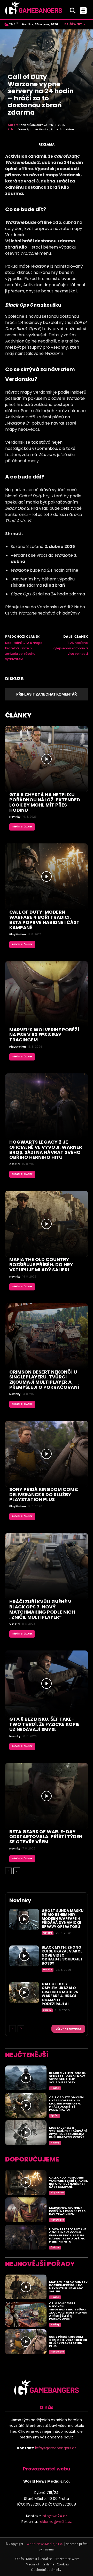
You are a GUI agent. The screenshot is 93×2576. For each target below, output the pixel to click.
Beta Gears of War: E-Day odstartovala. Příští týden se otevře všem (46, 1837)
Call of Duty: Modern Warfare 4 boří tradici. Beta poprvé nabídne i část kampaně (44, 920)
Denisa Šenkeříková (33, 125)
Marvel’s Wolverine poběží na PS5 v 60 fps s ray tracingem (44, 1035)
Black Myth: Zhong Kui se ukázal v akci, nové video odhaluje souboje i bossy (62, 1955)
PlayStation (18, 935)
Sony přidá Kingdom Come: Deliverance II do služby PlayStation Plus (44, 1494)
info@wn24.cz (55, 2516)
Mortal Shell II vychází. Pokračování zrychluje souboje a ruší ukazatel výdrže (68, 2132)
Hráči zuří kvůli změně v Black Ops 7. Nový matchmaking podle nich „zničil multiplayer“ (42, 1609)
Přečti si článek (22, 827)
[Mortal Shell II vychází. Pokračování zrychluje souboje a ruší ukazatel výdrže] (26, 2133)
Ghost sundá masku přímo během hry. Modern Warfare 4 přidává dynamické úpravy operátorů (63, 1919)
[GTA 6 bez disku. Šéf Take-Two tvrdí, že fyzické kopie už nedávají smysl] (47, 1684)
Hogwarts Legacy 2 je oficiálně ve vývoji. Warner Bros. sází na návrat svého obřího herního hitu (46, 1150)
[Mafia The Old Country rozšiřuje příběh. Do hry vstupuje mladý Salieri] (47, 1224)
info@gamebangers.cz (56, 2448)
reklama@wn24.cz (55, 2522)
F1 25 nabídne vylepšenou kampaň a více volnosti (70, 648)
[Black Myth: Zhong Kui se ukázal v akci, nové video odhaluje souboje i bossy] (24, 1956)
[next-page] (17, 1871)
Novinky (15, 817)
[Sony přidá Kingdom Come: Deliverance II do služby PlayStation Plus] (47, 1454)
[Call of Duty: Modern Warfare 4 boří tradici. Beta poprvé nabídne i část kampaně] (47, 876)
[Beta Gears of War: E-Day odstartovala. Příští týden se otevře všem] (47, 1796)
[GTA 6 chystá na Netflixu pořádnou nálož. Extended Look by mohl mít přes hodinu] (47, 759)
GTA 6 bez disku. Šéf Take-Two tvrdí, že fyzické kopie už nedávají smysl (44, 1724)
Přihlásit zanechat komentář (47, 694)
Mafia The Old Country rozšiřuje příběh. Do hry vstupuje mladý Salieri (41, 1265)
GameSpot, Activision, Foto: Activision (46, 129)
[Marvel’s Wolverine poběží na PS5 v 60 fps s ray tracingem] (47, 994)
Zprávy (47, 2010)
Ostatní (15, 1164)
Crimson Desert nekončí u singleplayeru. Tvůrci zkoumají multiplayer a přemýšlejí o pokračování (44, 1379)
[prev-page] (8, 1871)
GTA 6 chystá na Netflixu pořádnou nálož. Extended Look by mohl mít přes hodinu (45, 802)
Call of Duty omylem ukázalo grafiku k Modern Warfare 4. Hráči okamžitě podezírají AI (60, 1994)
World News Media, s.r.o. (45, 2544)
